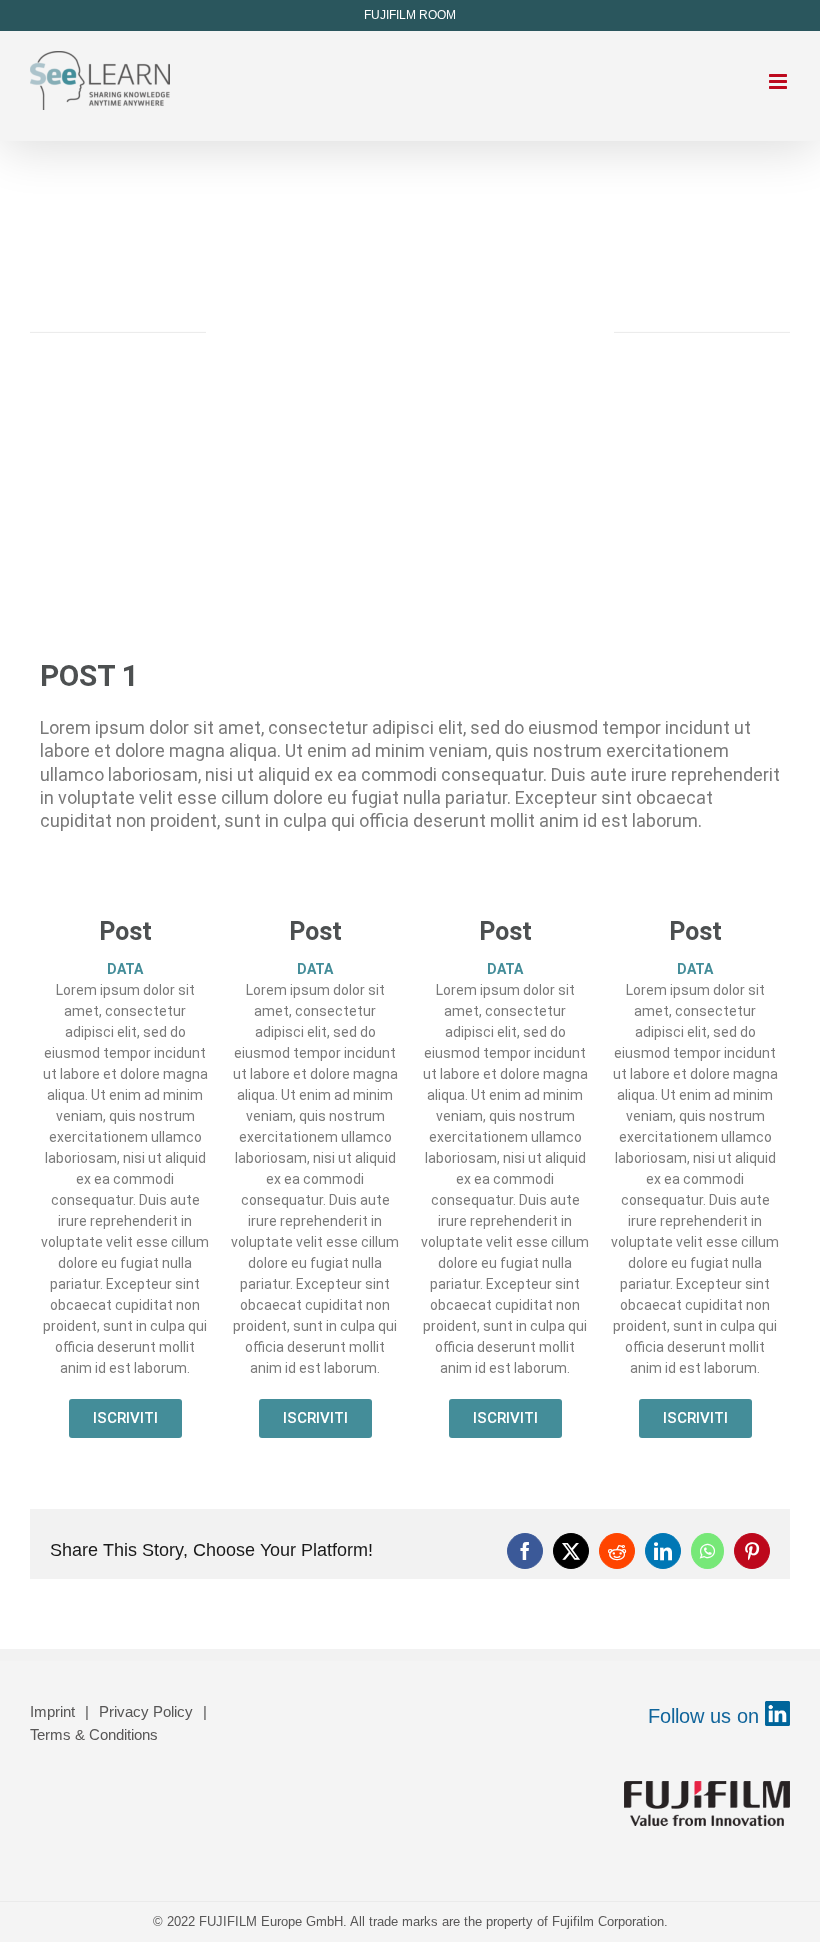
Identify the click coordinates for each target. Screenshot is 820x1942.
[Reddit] (617, 1551)
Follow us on (706, 1716)
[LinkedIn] (663, 1551)
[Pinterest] (752, 1551)
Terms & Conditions (94, 1734)
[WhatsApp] (707, 1551)
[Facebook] (525, 1551)
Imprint (52, 1711)
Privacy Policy (146, 1711)
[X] (571, 1551)
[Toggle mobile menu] (779, 81)
